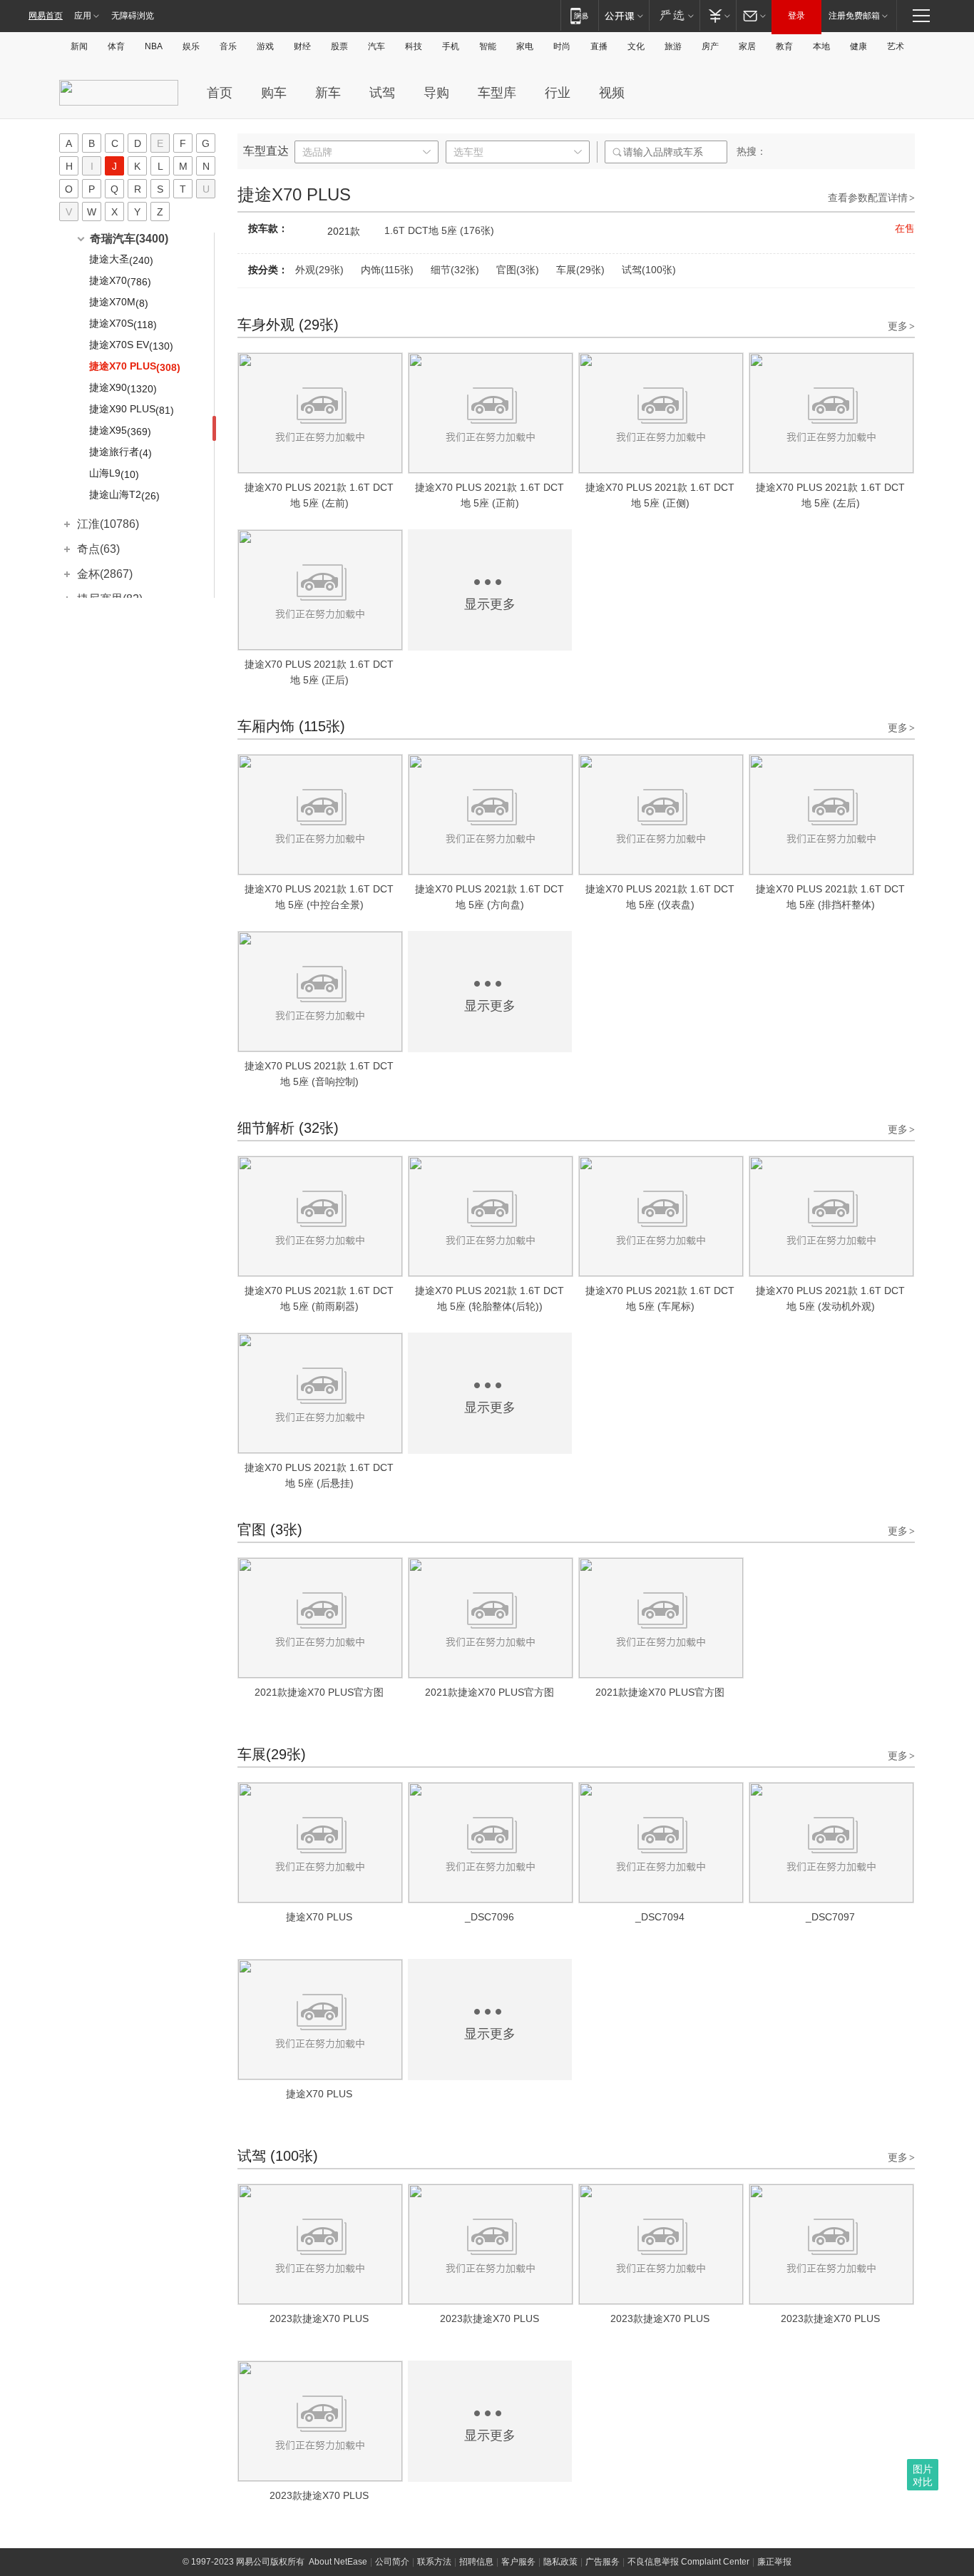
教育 (784, 46)
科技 (414, 46)
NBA (154, 46)
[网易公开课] (624, 15)
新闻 (79, 46)
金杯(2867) (105, 574)
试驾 (382, 93)
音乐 (228, 46)
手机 (451, 46)
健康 (858, 46)
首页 (220, 93)
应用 (83, 16)
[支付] (718, 15)
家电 (525, 46)
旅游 (673, 46)
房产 (710, 46)
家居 (747, 46)
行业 (558, 93)
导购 (436, 93)
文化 (636, 46)
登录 (796, 16)
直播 (599, 46)
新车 (328, 93)
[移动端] (579, 15)
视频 (612, 93)
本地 (821, 46)
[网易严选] (674, 15)
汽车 (376, 46)
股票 (339, 46)
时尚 (562, 46)
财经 (302, 46)
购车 (274, 93)
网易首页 (46, 16)
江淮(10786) (108, 524)
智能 (488, 46)
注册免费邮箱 (854, 16)
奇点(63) (98, 549)
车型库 (497, 93)
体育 (116, 46)
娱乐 (191, 46)
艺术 (896, 46)
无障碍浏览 (133, 16)
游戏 (265, 46)
